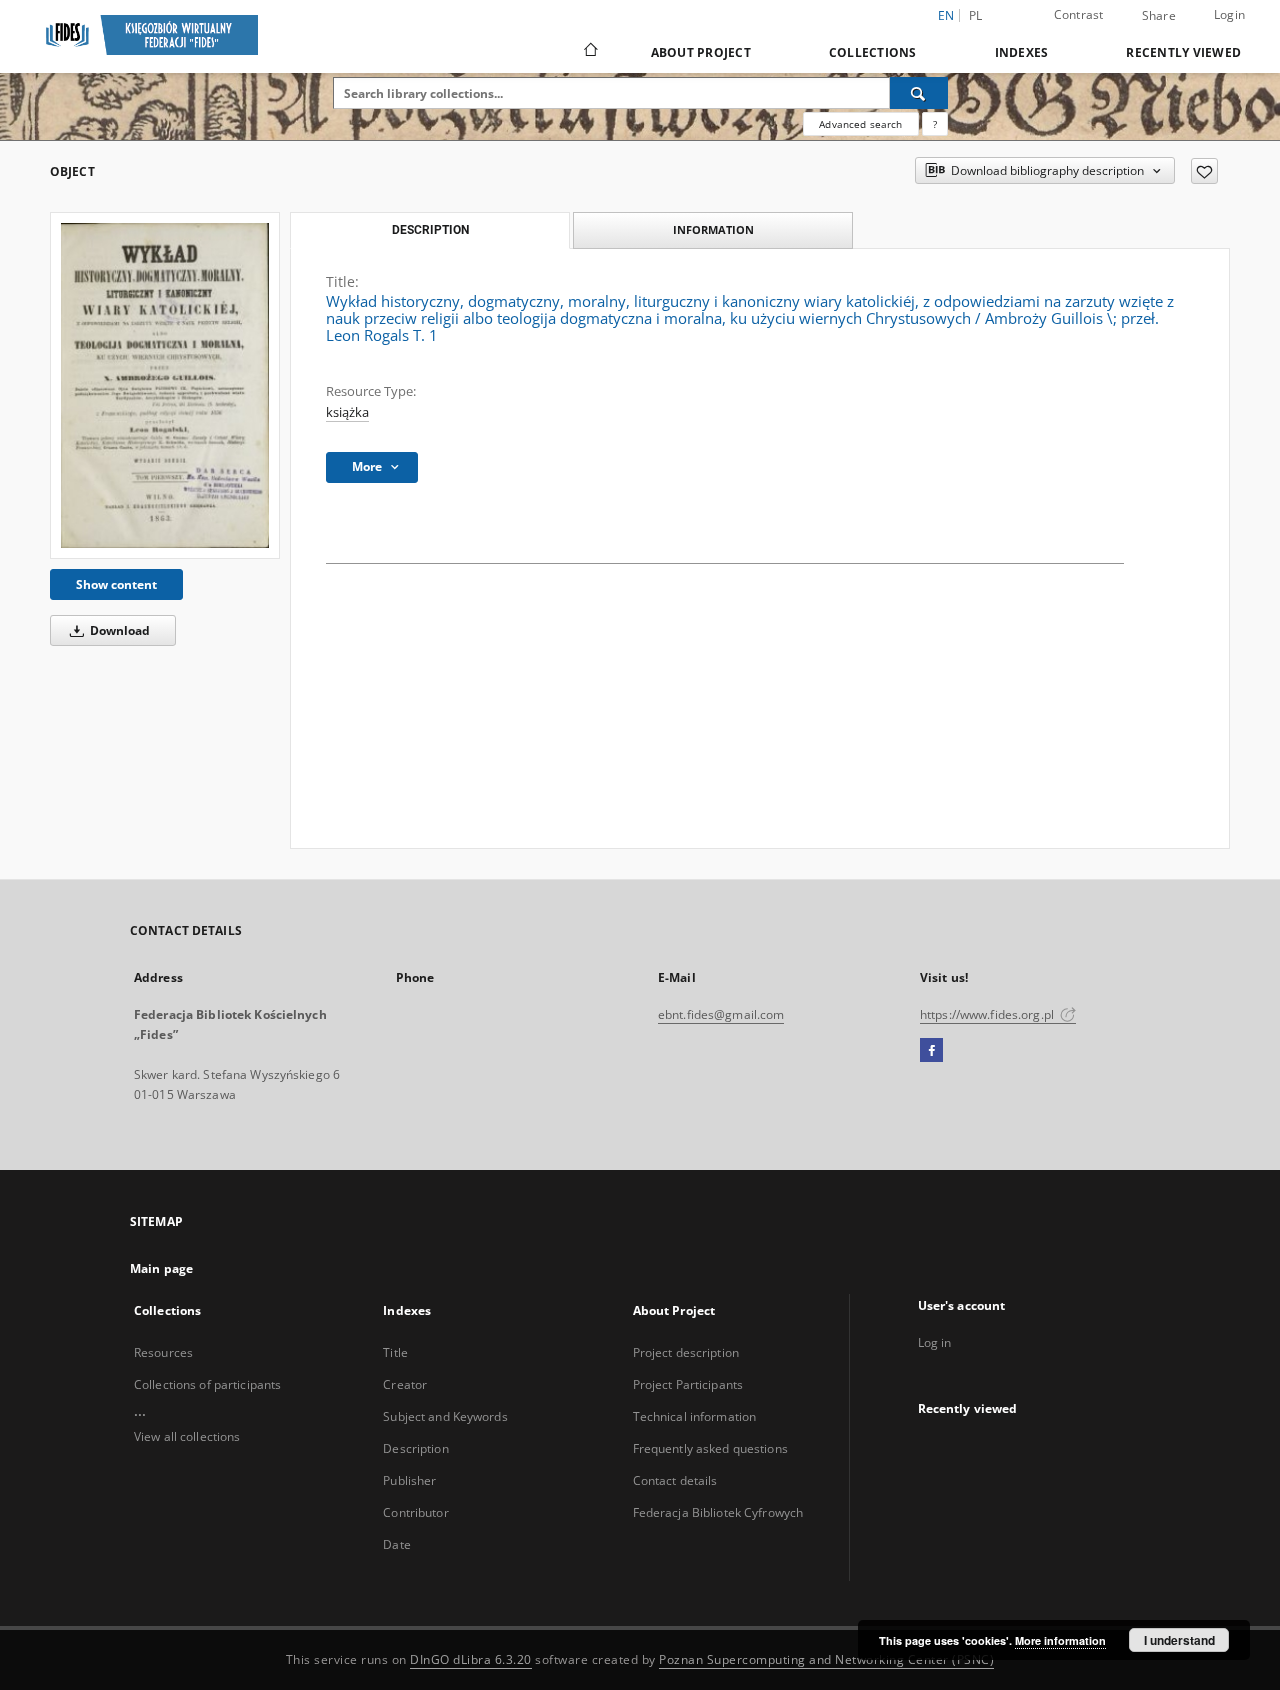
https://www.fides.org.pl (988, 1014)
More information (1060, 1640)
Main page (161, 1268)
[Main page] (589, 52)
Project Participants (688, 1384)
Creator (405, 1384)
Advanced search (860, 124)
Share (1159, 16)
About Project (701, 52)
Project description (686, 1352)
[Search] (919, 93)
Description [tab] (430, 230)
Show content (116, 584)
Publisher (409, 1480)
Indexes (1022, 52)
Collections (873, 52)
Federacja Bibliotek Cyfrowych (718, 1512)
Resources (163, 1352)
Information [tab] (713, 229)
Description (415, 1448)
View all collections (187, 1436)
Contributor (415, 1512)
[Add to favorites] (1204, 171)
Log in (935, 1342)
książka (347, 412)
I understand (1179, 1640)
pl (976, 15)
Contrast (1079, 14)
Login (1229, 14)
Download (118, 630)
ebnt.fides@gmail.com (721, 1014)
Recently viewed (1183, 52)
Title (395, 1352)
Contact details (675, 1480)
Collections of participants (207, 1384)
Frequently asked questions (710, 1448)
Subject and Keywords (445, 1416)
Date (396, 1544)
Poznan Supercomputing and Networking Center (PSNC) (826, 1659)
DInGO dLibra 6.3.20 (471, 1659)
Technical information (695, 1416)
